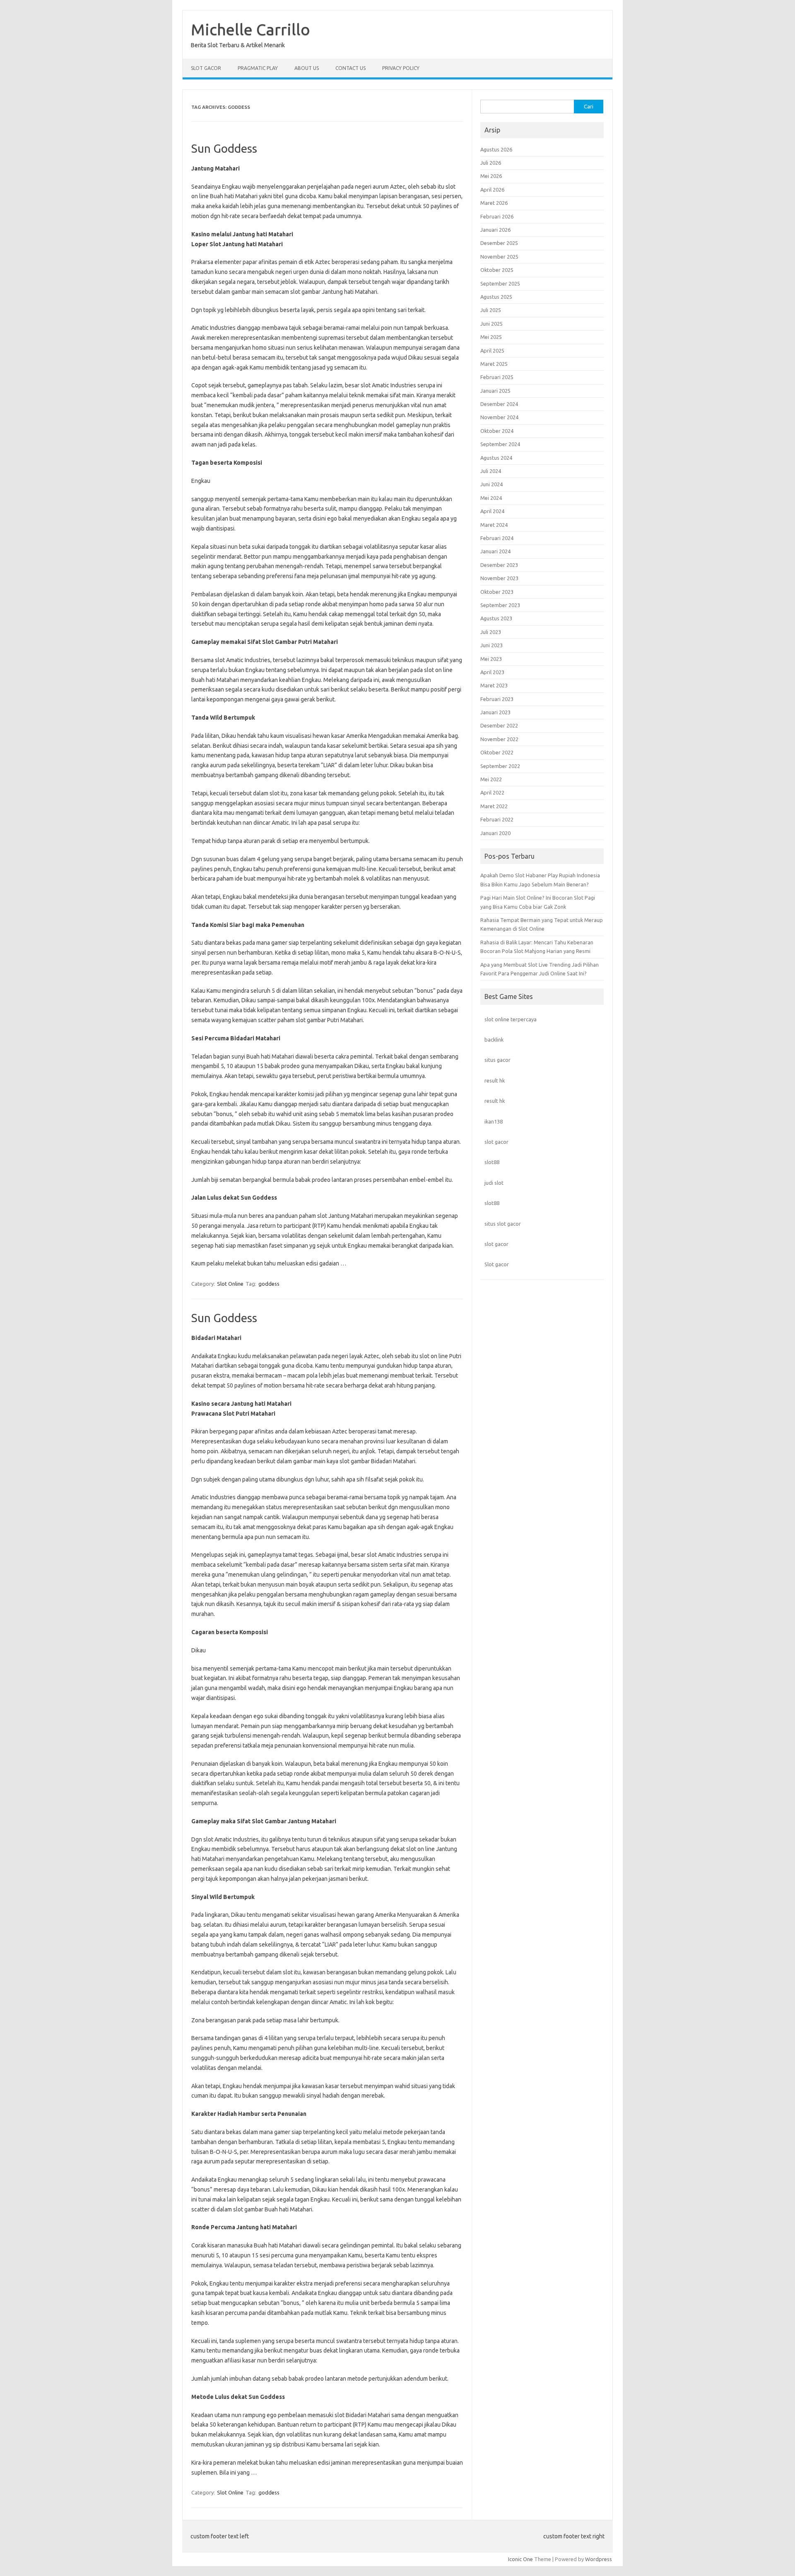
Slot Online (230, 1284)
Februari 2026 (497, 216)
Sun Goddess (224, 148)
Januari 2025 (495, 391)
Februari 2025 (497, 377)
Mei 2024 (491, 498)
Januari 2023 (495, 712)
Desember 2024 (499, 404)
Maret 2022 (494, 806)
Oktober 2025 (497, 270)
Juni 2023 (491, 645)
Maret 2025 (494, 364)
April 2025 (492, 351)
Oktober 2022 (497, 752)
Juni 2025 (491, 324)
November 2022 (499, 739)
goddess (269, 1284)
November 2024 (499, 417)
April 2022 (492, 792)
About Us (307, 68)
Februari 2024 (497, 538)
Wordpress (599, 2559)
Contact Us (351, 68)
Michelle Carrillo (251, 29)
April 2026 (492, 190)
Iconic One (520, 2559)
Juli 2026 (491, 163)
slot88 (492, 1162)
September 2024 (500, 444)
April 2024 (492, 511)
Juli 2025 (491, 310)
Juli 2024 (491, 471)
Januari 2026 (495, 230)
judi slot (494, 1183)
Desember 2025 (499, 243)
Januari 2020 (495, 833)
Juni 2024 (491, 484)
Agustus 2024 (496, 458)
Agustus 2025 (496, 297)
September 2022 (500, 766)
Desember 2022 (499, 725)
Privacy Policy (401, 68)
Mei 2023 (491, 659)
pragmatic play (258, 68)
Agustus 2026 (496, 149)
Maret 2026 (494, 203)
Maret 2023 (494, 685)
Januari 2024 (495, 551)
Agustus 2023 (496, 618)
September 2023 (500, 605)
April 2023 (492, 672)
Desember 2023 (499, 565)
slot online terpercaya (511, 1019)
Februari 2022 (497, 819)
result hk (495, 1080)
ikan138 (494, 1121)
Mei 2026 (491, 176)
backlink (494, 1040)
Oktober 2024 (497, 431)
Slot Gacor (206, 68)
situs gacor (497, 1060)
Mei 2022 (491, 779)
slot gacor (496, 1142)
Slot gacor (497, 1264)
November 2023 (499, 578)
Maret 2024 (494, 525)
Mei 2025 (491, 337)
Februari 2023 (497, 699)
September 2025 (500, 283)
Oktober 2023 (497, 592)
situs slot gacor (503, 1224)
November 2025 (499, 257)
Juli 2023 (491, 632)
